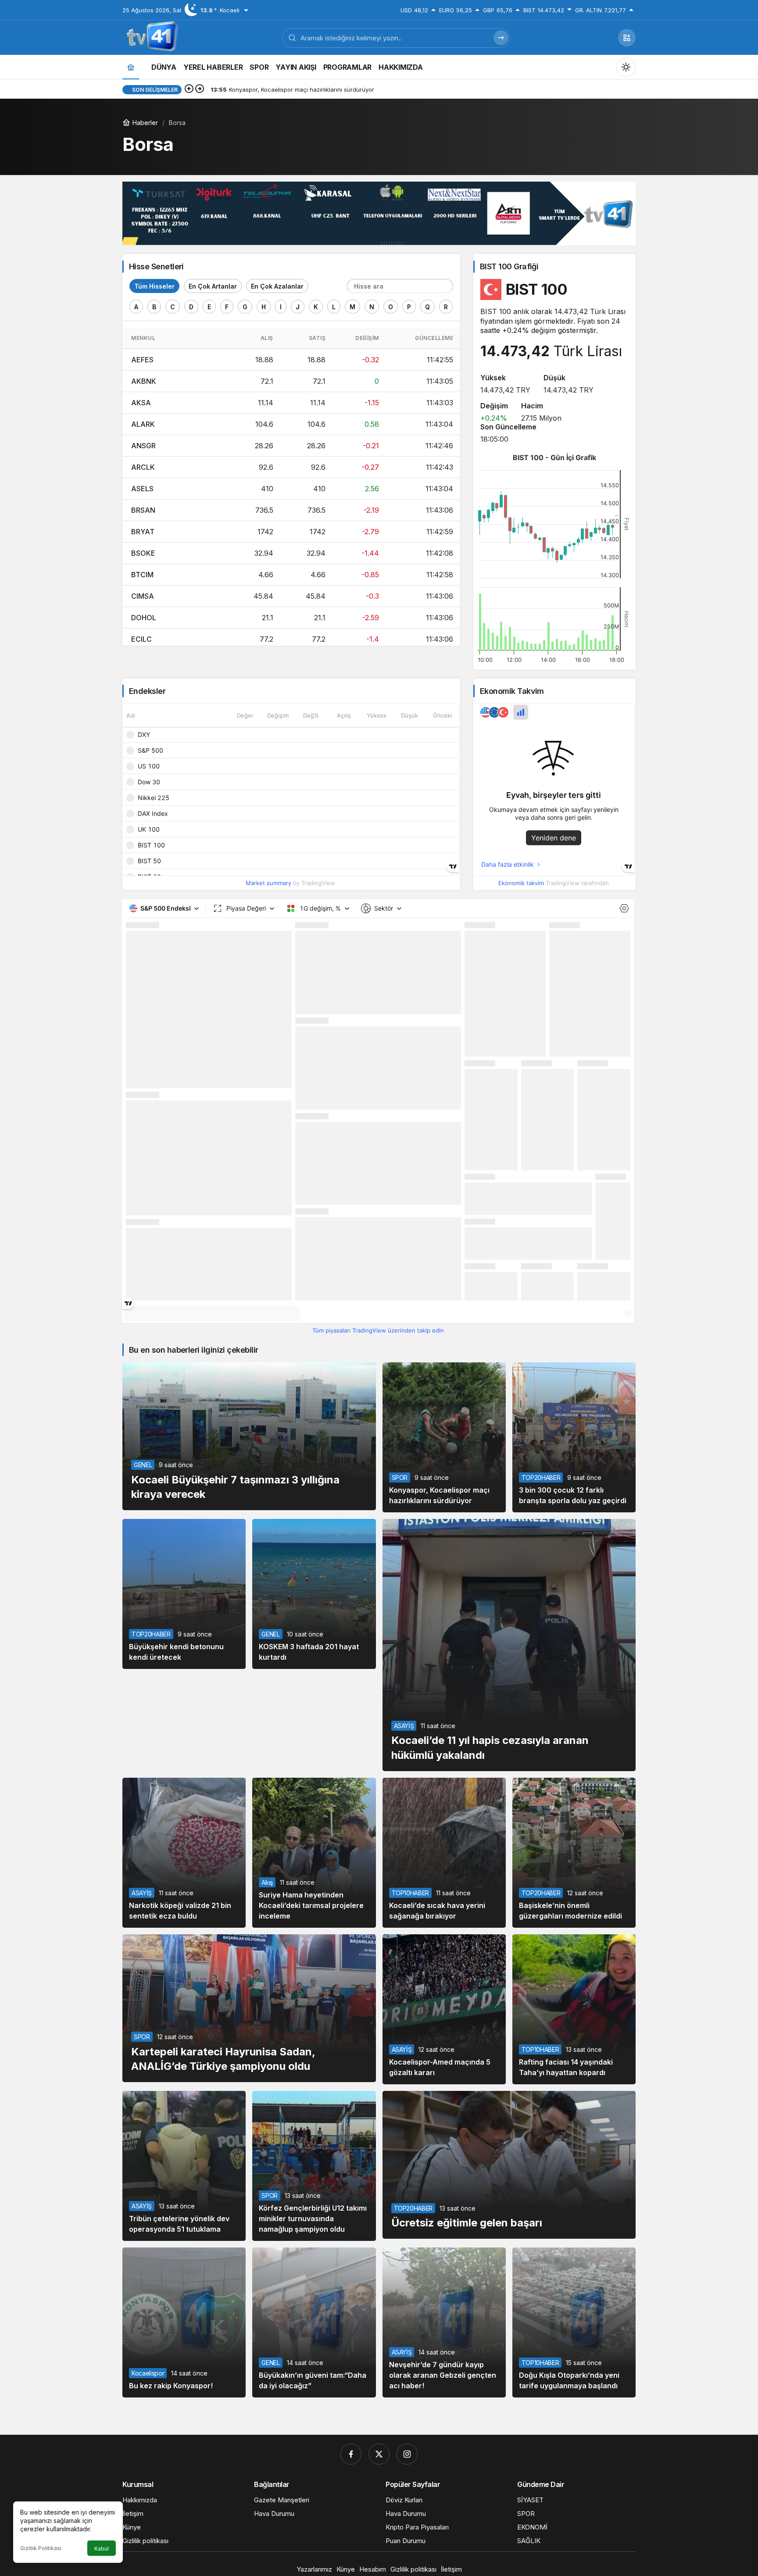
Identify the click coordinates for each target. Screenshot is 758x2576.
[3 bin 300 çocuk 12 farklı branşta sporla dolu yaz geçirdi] (574, 1437)
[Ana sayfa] (131, 67)
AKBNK (144, 381)
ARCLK (143, 467)
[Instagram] (407, 2454)
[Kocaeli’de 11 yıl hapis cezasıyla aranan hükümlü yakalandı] (509, 1645)
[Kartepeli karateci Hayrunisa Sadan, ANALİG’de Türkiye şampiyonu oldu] (249, 2008)
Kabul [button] (102, 2549)
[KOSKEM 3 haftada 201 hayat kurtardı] (314, 1594)
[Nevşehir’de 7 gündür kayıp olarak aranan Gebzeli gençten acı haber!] (444, 2322)
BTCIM (142, 575)
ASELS (142, 489)
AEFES (142, 360)
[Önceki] (189, 89)
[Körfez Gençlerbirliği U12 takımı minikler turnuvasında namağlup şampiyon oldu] (314, 2166)
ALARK (143, 424)
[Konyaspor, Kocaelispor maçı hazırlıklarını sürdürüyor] (444, 1437)
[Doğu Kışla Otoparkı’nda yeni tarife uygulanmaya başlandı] (574, 2322)
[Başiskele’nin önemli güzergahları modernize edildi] (574, 1853)
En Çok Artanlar (213, 286)
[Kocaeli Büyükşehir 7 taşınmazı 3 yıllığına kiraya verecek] (249, 1436)
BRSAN (143, 510)
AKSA (141, 403)
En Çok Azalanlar (277, 286)
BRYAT (143, 532)
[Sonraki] (200, 89)
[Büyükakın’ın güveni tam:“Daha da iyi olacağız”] (314, 2322)
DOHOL (144, 618)
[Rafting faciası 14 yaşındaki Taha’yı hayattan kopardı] (574, 2009)
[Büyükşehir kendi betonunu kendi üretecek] (184, 1594)
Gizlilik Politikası (41, 2548)
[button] (627, 38)
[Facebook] (351, 2454)
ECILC (141, 639)
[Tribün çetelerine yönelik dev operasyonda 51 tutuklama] (184, 2166)
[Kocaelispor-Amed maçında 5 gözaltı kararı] (444, 2009)
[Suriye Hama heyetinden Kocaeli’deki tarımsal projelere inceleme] (314, 1853)
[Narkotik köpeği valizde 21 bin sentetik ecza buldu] (184, 1853)
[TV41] (150, 37)
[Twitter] (379, 2454)
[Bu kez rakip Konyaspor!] (184, 2322)
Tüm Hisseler (154, 286)
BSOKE (143, 553)
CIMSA (143, 596)
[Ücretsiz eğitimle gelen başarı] (509, 2165)
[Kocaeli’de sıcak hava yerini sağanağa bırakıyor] (444, 1853)
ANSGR (143, 446)
